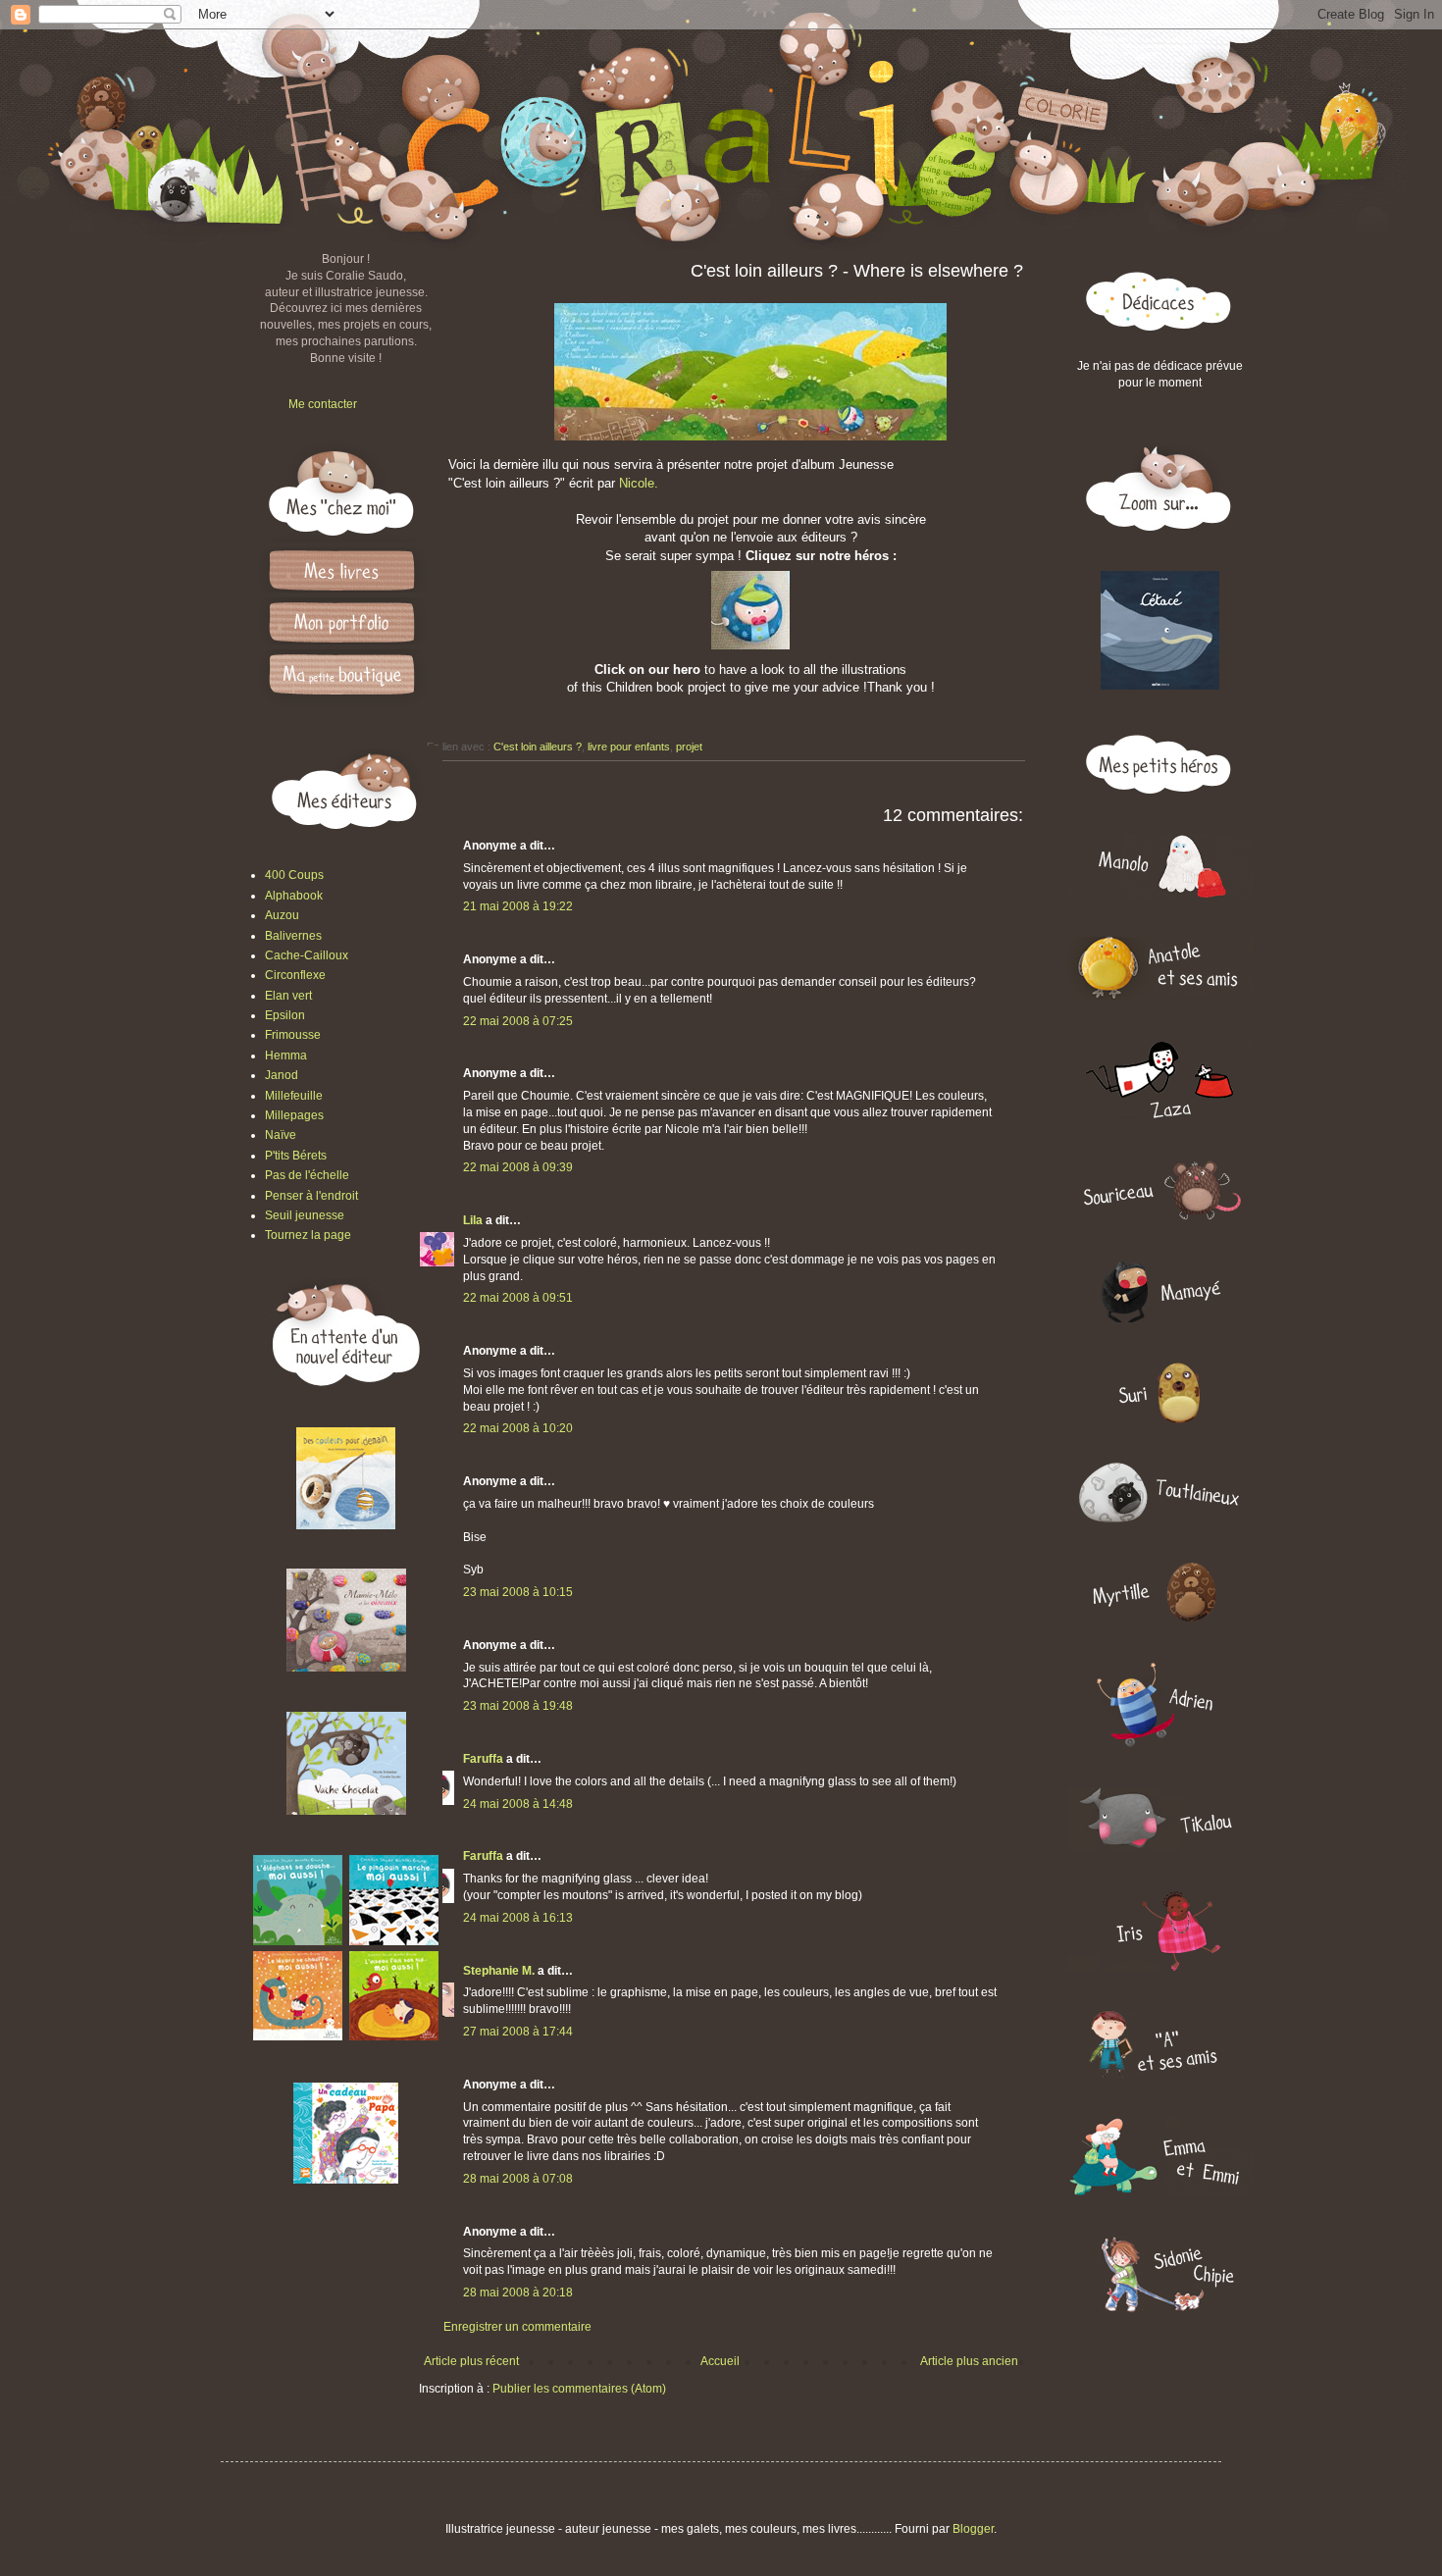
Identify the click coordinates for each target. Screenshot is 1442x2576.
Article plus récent (471, 2361)
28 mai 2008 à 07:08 (518, 2179)
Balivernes (293, 936)
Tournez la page (308, 1235)
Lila (473, 1220)
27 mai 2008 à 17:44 (518, 2032)
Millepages (294, 1115)
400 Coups (294, 875)
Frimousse (293, 1035)
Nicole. (639, 483)
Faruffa (483, 1759)
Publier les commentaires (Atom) (579, 2389)
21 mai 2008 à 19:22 (518, 906)
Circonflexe (295, 975)
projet (689, 747)
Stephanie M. (499, 1971)
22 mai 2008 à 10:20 (518, 1428)
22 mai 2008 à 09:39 (518, 1167)
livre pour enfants (629, 747)
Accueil (720, 2361)
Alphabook (294, 896)
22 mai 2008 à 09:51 (518, 1298)
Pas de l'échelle (307, 1175)
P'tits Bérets (296, 1156)
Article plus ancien (969, 2361)
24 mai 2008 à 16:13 (518, 1918)
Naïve (281, 1135)
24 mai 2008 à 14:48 (518, 1804)
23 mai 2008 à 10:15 (518, 1592)
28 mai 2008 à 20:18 (518, 2293)
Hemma (286, 1056)
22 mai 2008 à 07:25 (518, 1021)
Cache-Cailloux (307, 955)
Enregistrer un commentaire (517, 2327)
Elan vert (288, 996)
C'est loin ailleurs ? (538, 747)
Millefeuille (294, 1096)
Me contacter (323, 404)
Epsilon (285, 1015)
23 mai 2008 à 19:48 (518, 1706)
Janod (282, 1075)
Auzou (282, 915)
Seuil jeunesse (305, 1215)
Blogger (973, 2529)
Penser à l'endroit (311, 1196)
